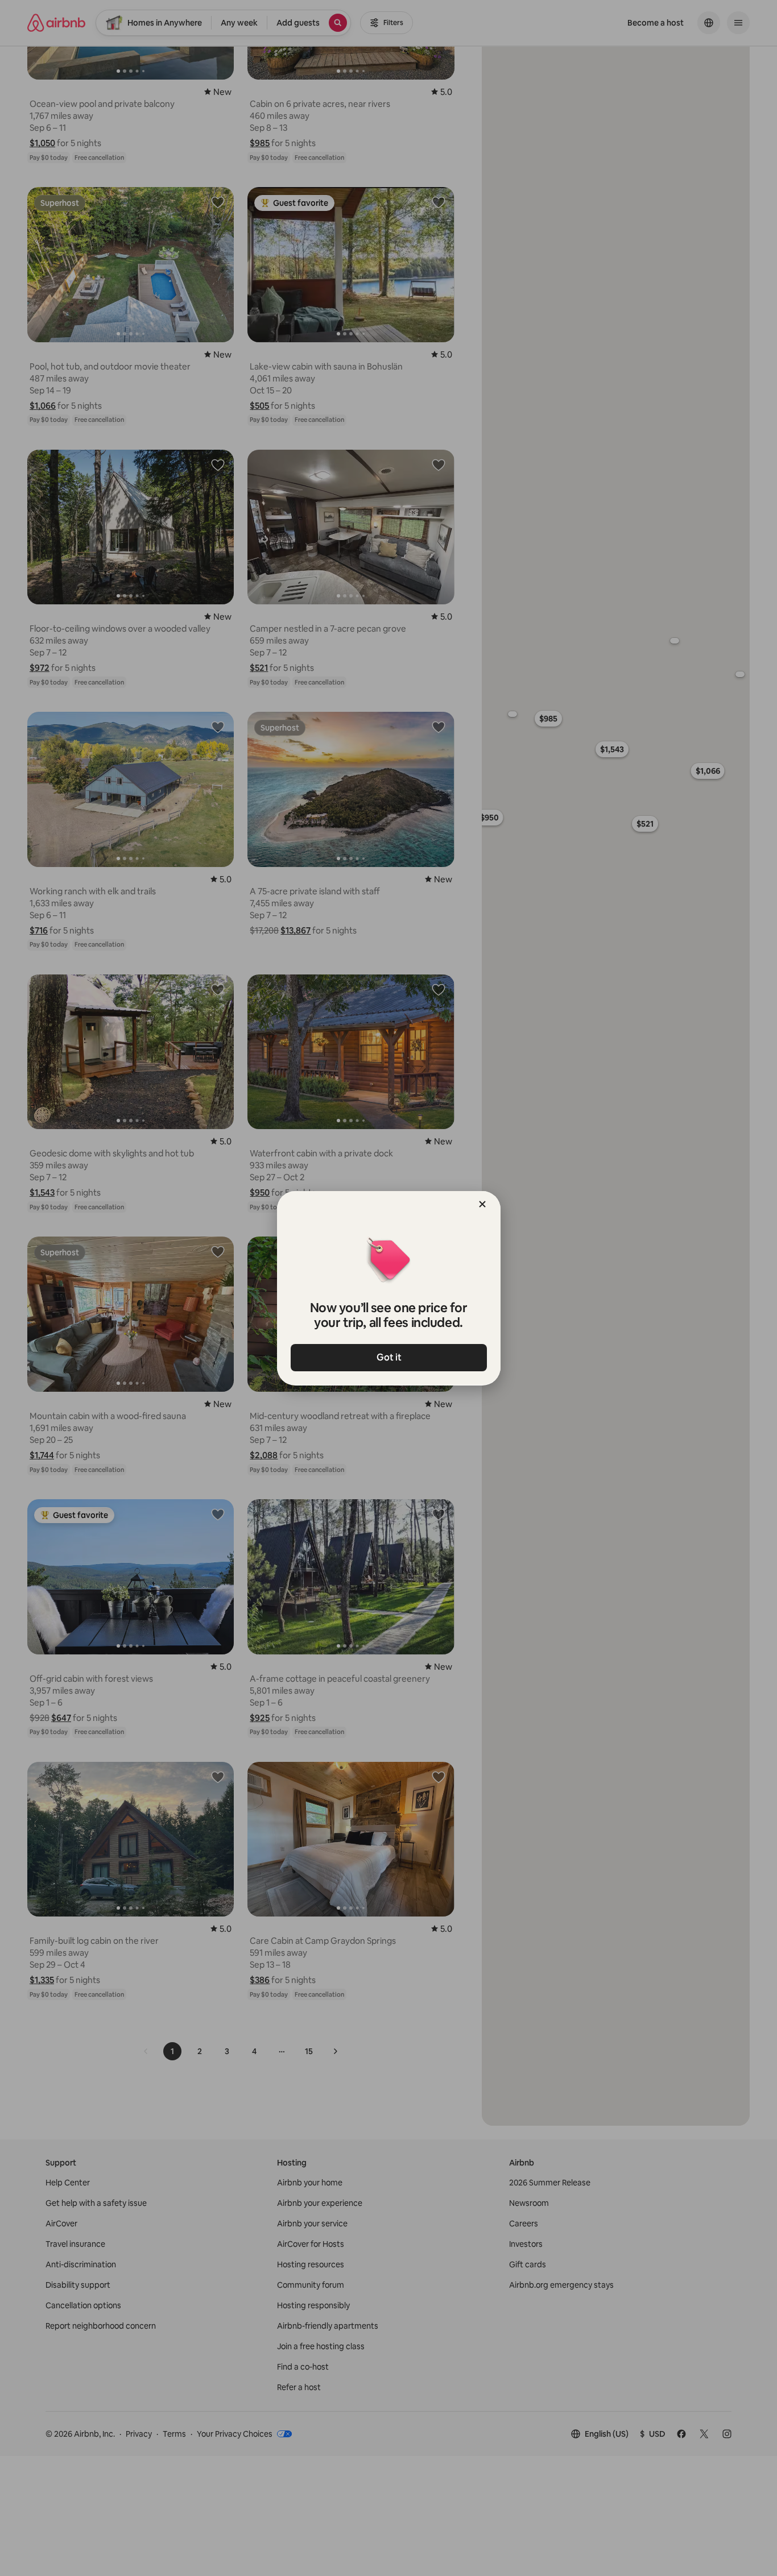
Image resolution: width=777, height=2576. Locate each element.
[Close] (482, 1204)
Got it (388, 1357)
